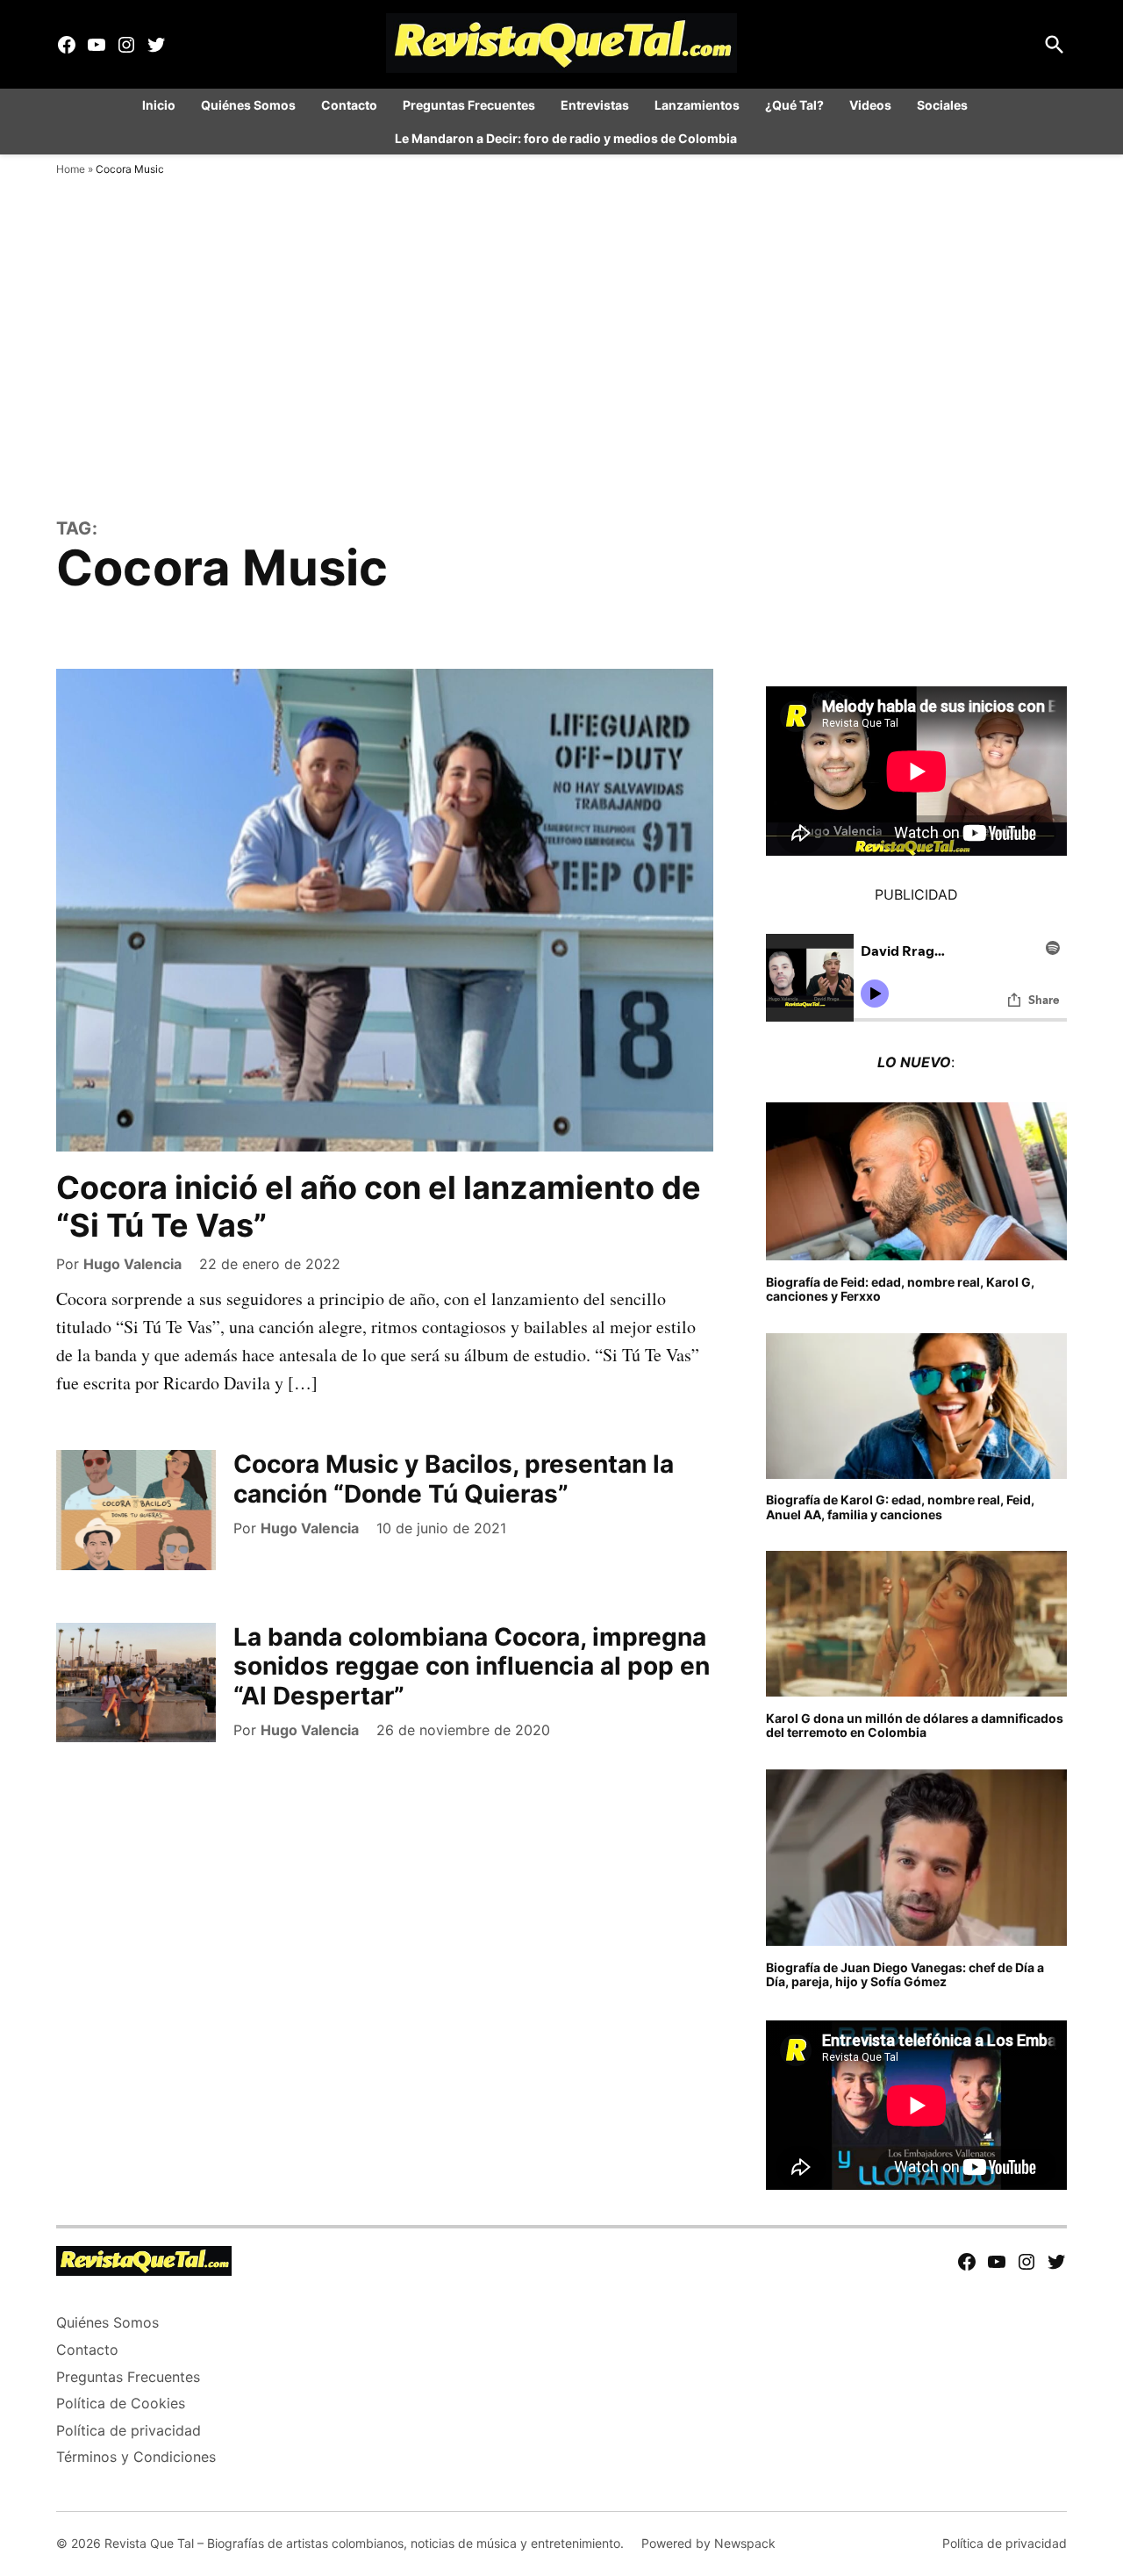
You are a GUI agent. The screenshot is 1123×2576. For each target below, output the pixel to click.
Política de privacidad (129, 2430)
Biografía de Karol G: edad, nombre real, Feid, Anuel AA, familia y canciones (900, 1507)
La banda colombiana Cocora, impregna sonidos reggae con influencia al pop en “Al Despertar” (472, 1666)
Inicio (159, 105)
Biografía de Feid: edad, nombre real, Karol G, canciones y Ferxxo (900, 1289)
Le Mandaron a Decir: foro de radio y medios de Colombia (566, 138)
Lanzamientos (697, 105)
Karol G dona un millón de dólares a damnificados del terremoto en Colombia (915, 1726)
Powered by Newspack (708, 2543)
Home (71, 169)
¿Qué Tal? (794, 105)
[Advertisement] (561, 386)
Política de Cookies (121, 2403)
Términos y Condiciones (136, 2457)
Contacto (349, 105)
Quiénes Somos (248, 105)
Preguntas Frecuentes (469, 105)
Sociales (942, 105)
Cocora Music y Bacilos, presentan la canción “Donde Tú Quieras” (454, 1479)
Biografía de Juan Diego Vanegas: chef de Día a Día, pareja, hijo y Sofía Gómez (905, 1975)
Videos (870, 105)
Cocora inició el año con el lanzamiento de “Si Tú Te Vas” (379, 1206)
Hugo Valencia (132, 1264)
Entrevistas (595, 105)
